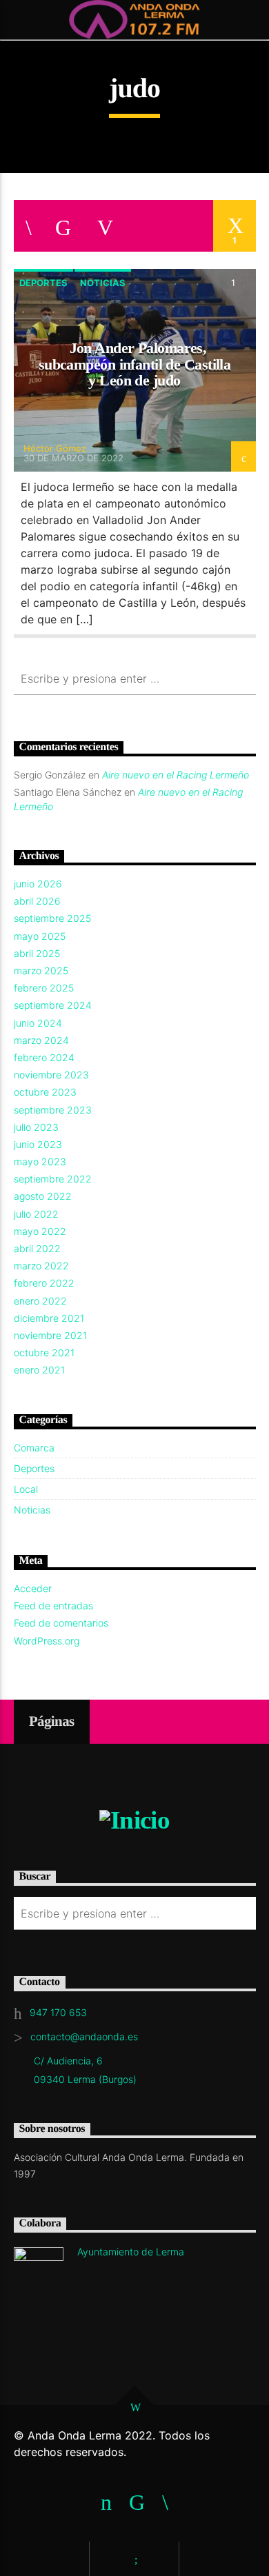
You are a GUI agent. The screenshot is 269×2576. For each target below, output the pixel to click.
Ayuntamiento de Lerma (131, 2252)
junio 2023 (38, 1144)
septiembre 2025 (52, 918)
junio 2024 (38, 1023)
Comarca (34, 1448)
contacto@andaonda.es (84, 2036)
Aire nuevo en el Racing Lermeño (176, 775)
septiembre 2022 (53, 1179)
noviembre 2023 (51, 1075)
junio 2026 (38, 884)
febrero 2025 (44, 988)
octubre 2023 (45, 1092)
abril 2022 (37, 1248)
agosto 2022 (43, 1196)
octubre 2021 (44, 1352)
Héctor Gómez (55, 448)
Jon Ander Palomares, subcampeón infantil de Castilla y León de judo (135, 364)
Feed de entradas (53, 1606)
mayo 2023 (40, 1161)
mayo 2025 (40, 936)
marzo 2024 (41, 1040)
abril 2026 (37, 901)
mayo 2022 (40, 1231)
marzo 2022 (41, 1266)
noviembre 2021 (50, 1335)
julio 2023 (36, 1127)
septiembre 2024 (53, 1005)
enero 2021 (39, 1370)
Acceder (33, 1588)
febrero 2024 (44, 1057)
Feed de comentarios (61, 1623)
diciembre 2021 (49, 1318)
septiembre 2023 (53, 1110)
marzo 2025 (41, 970)
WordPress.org (47, 1641)
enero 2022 (40, 1301)
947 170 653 (58, 2012)
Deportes (43, 283)
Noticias (103, 283)
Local (26, 1489)
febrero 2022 (44, 1283)
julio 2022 (36, 1214)
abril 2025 (37, 953)
